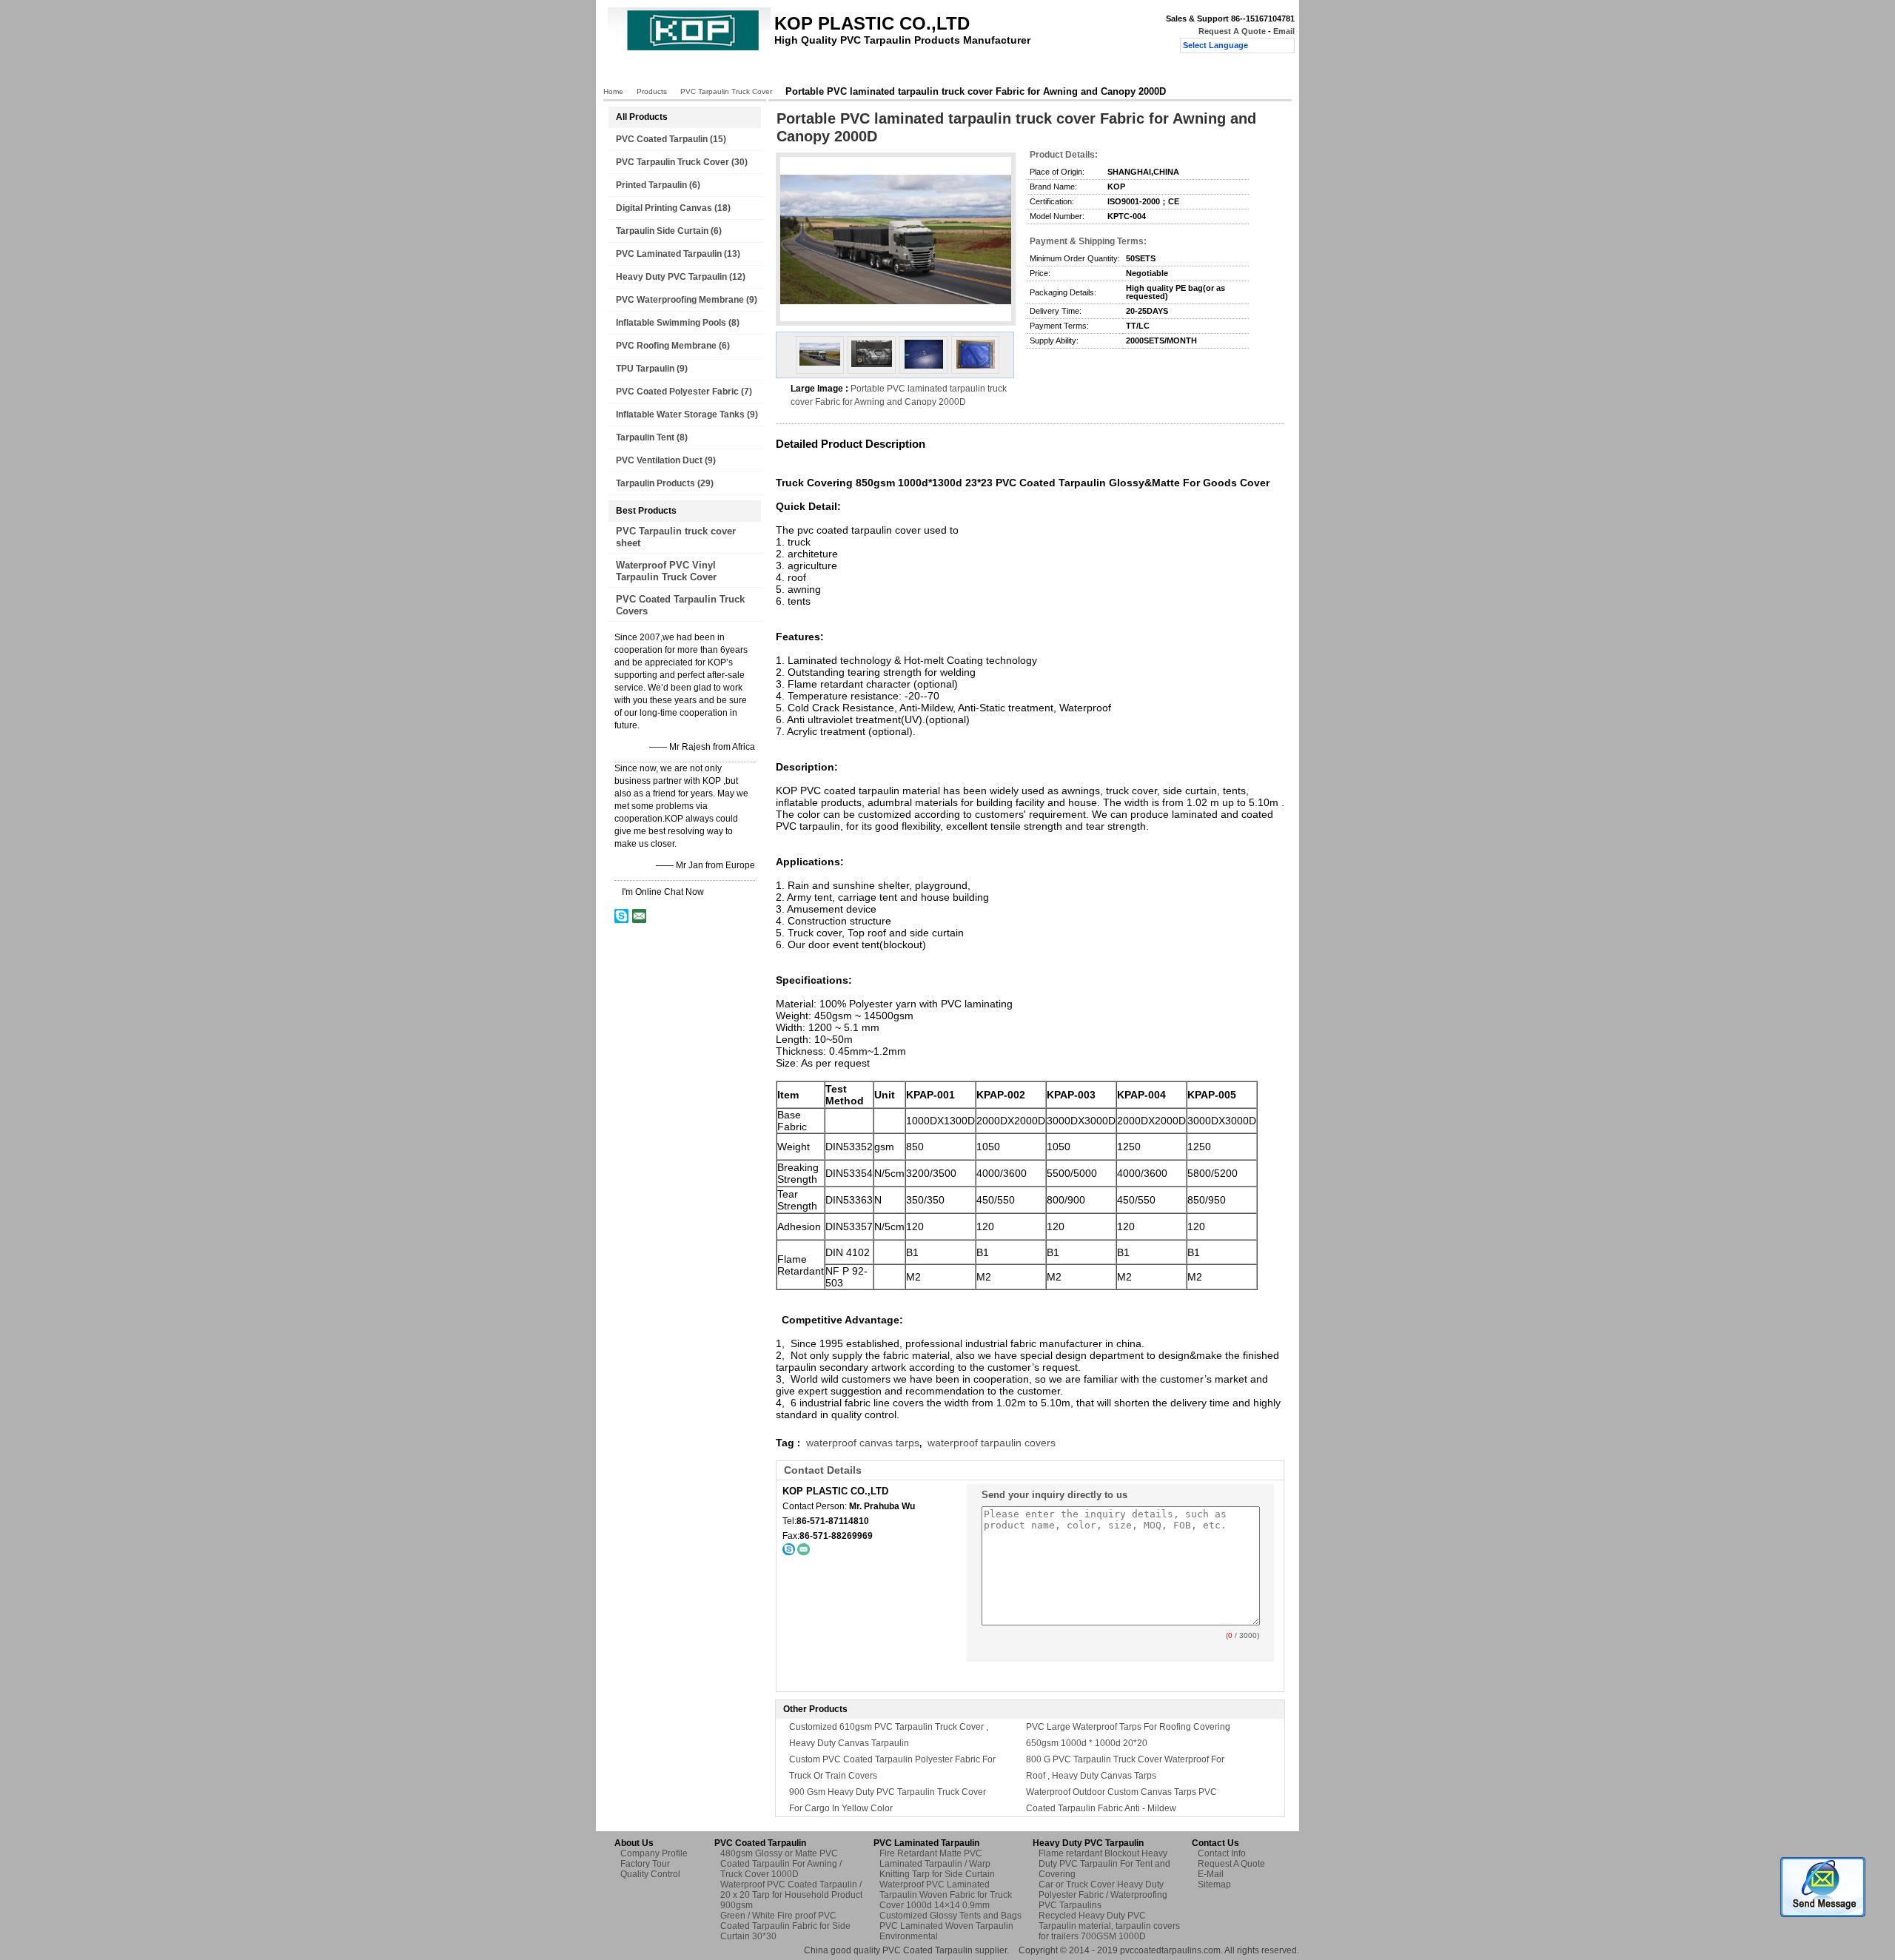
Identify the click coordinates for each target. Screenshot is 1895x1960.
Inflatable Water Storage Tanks (680, 415)
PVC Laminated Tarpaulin (669, 254)
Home (633, 72)
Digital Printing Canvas (664, 208)
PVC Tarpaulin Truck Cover (726, 91)
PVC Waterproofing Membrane (680, 300)
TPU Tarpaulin (645, 369)
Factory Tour (809, 72)
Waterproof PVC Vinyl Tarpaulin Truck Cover (666, 571)
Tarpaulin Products (655, 483)
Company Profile (654, 1853)
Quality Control (886, 72)
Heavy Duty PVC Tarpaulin (671, 277)
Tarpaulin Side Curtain (662, 231)
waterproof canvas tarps (863, 1443)
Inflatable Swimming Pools (671, 323)
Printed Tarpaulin (651, 185)
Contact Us (961, 72)
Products (685, 72)
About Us (744, 72)
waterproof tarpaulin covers (992, 1443)
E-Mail (1211, 1874)
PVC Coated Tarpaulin (662, 139)
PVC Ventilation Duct (659, 460)
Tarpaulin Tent (645, 437)
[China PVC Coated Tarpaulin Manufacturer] (689, 49)
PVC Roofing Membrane (666, 346)
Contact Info (1222, 1853)
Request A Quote (1232, 31)
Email (1284, 31)
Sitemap (1214, 1885)
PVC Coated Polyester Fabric (677, 392)
